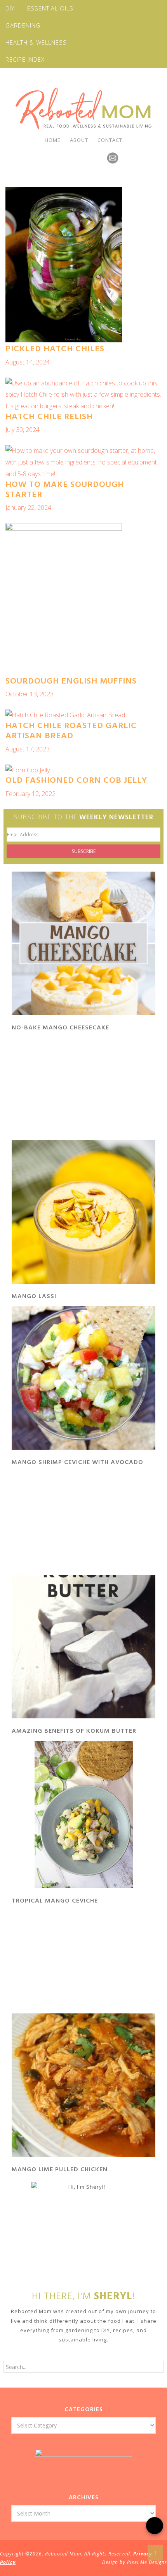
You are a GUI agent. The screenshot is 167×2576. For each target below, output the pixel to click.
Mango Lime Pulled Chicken (60, 2170)
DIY (10, 8)
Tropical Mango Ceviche (55, 1901)
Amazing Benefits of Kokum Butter (74, 1731)
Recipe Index (25, 59)
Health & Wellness (36, 42)
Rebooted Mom (83, 109)
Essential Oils (50, 8)
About (79, 140)
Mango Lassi (34, 1297)
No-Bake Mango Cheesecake (60, 1028)
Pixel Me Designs (147, 2562)
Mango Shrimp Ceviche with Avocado (77, 1462)
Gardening (23, 25)
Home (53, 140)
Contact (110, 140)
